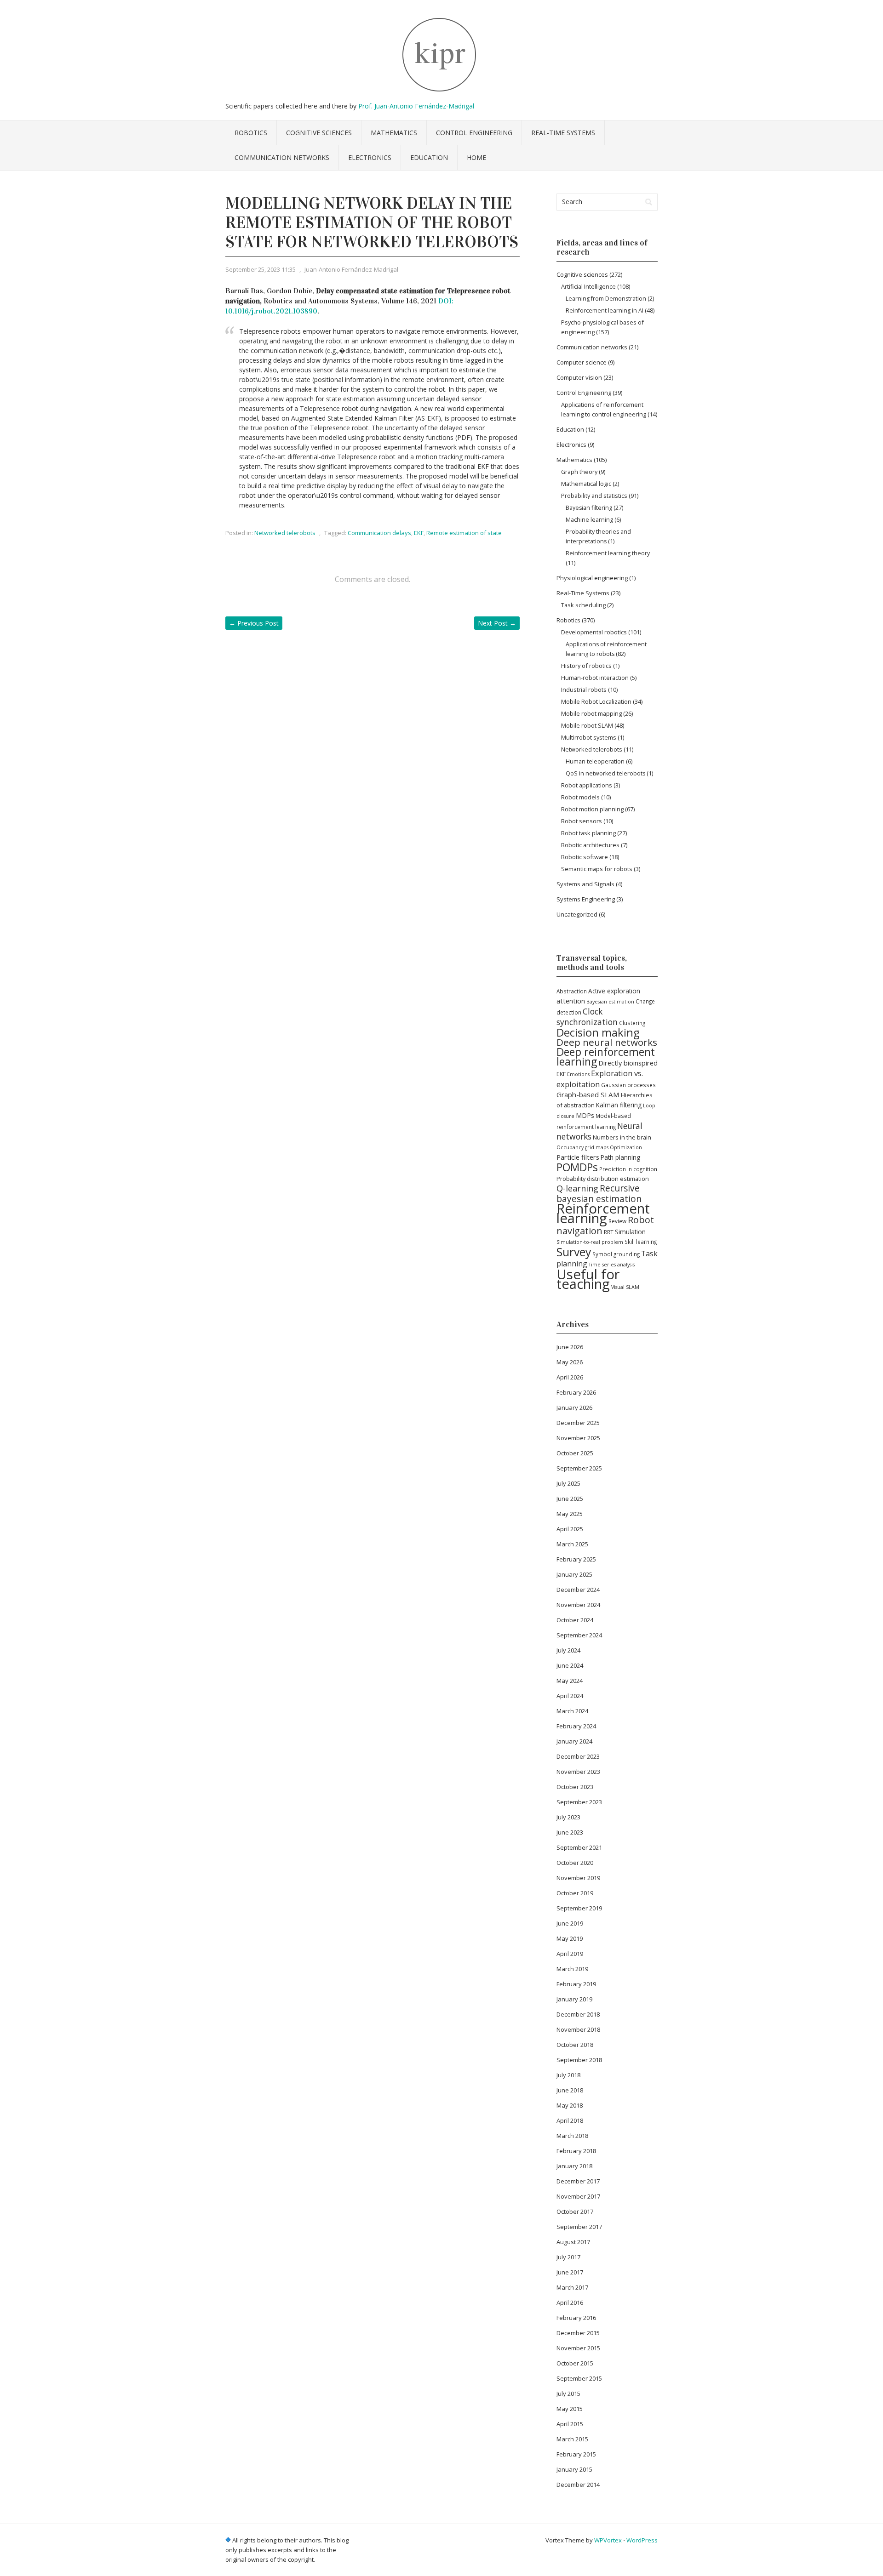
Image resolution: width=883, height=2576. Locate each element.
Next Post (497, 623)
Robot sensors (582, 821)
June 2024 (570, 1665)
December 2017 (578, 2181)
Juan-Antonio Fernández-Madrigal (351, 269)
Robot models (580, 797)
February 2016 (576, 2318)
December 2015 (578, 2333)
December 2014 (578, 2485)
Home (476, 157)
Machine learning (589, 520)
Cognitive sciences (319, 133)
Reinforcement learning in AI (605, 311)
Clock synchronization (587, 1017)
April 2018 (570, 2120)
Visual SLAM (625, 1287)
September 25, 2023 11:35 (261, 269)
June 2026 (570, 1347)
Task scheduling (583, 605)
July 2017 (568, 2257)
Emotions (578, 1074)
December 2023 (578, 1756)
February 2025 (576, 1559)
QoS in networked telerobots (605, 773)
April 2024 (570, 1696)
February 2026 (576, 1392)
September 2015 (579, 2378)
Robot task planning (588, 833)
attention (571, 1001)
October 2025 (575, 1453)
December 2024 (578, 1590)
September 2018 (579, 2060)
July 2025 (568, 1483)
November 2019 (578, 1878)
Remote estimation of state (464, 533)
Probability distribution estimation (603, 1179)
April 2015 (570, 2424)
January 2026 (574, 1408)
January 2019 (574, 1999)
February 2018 (576, 2151)
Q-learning (577, 1188)
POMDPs (577, 1167)
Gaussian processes (628, 1085)
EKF (419, 533)
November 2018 (578, 2029)
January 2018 (574, 2166)
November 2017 (578, 2196)
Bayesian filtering (589, 508)
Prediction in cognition (628, 1169)
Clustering (632, 1023)
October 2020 (575, 1863)
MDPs (585, 1115)
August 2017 (573, 2242)
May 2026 (570, 1362)
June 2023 (570, 1832)
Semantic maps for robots (597, 869)
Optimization (626, 1147)
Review (617, 1221)
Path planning (620, 1157)
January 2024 (574, 1741)
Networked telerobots (285, 533)
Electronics (370, 157)
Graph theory (579, 472)
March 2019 (572, 1969)
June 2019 (570, 1923)
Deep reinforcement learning (606, 1057)
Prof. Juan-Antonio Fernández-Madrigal (416, 106)
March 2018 (572, 2136)
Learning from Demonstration (606, 299)
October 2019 (575, 1893)
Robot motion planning (592, 809)
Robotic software (585, 857)
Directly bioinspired (628, 1063)
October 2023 (575, 1787)
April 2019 (570, 1954)
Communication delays (379, 533)
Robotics (251, 133)
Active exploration (614, 991)
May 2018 (570, 2105)
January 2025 (574, 1574)
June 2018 (570, 2090)
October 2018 (575, 2045)
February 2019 (576, 1984)
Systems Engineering (586, 899)
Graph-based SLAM (588, 1094)
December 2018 (578, 2014)
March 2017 (572, 2287)
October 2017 (575, 2211)
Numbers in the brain (622, 1137)
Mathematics (394, 133)
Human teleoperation (595, 761)
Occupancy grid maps (582, 1147)
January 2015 (574, 2469)
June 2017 (570, 2272)
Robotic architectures (590, 845)
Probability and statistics (594, 496)
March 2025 (572, 1544)
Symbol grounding (616, 1254)
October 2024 (575, 1620)
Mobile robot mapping (591, 713)
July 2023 (568, 1817)
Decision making (598, 1032)
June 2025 (570, 1499)
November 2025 (578, 1438)
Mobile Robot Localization (596, 701)
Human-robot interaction (595, 678)
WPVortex (608, 2540)
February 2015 (576, 2454)
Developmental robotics (594, 632)
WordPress (642, 2540)
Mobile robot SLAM (587, 725)
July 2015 (568, 2394)
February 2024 (576, 1726)
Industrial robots (584, 690)
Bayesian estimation (610, 1002)
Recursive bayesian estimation (599, 1194)
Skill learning (641, 1242)
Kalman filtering (619, 1105)
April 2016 (570, 2302)
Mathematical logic (586, 484)
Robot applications (587, 785)
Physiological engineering (592, 578)
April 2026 (570, 1377)
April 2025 (570, 1529)
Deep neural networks (607, 1042)
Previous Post (254, 623)
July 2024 (568, 1650)
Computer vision (579, 377)
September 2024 (579, 1635)
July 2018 (568, 2075)
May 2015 (570, 2409)
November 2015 (578, 2348)
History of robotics (586, 666)
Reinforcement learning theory (608, 553)
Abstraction (572, 991)
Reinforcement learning (603, 1213)
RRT (609, 1232)
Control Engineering (474, 133)
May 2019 (570, 1938)
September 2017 (579, 2227)
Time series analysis (612, 1265)
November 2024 (578, 1605)
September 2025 (579, 1468)
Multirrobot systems (589, 737)
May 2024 (570, 1681)
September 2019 (579, 1908)
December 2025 (578, 1423)
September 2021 (579, 1847)
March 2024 (572, 1711)
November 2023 (578, 1772)
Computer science (582, 362)
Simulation (630, 1232)
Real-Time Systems (563, 133)
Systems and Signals (585, 884)
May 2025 (570, 1514)
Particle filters (578, 1157)
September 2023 (579, 1802)
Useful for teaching (588, 1279)
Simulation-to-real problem (590, 1242)
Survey (574, 1252)
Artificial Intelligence (588, 286)
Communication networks (282, 157)
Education (429, 157)
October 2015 (575, 2363)
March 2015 (572, 2439)
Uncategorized (577, 914)
